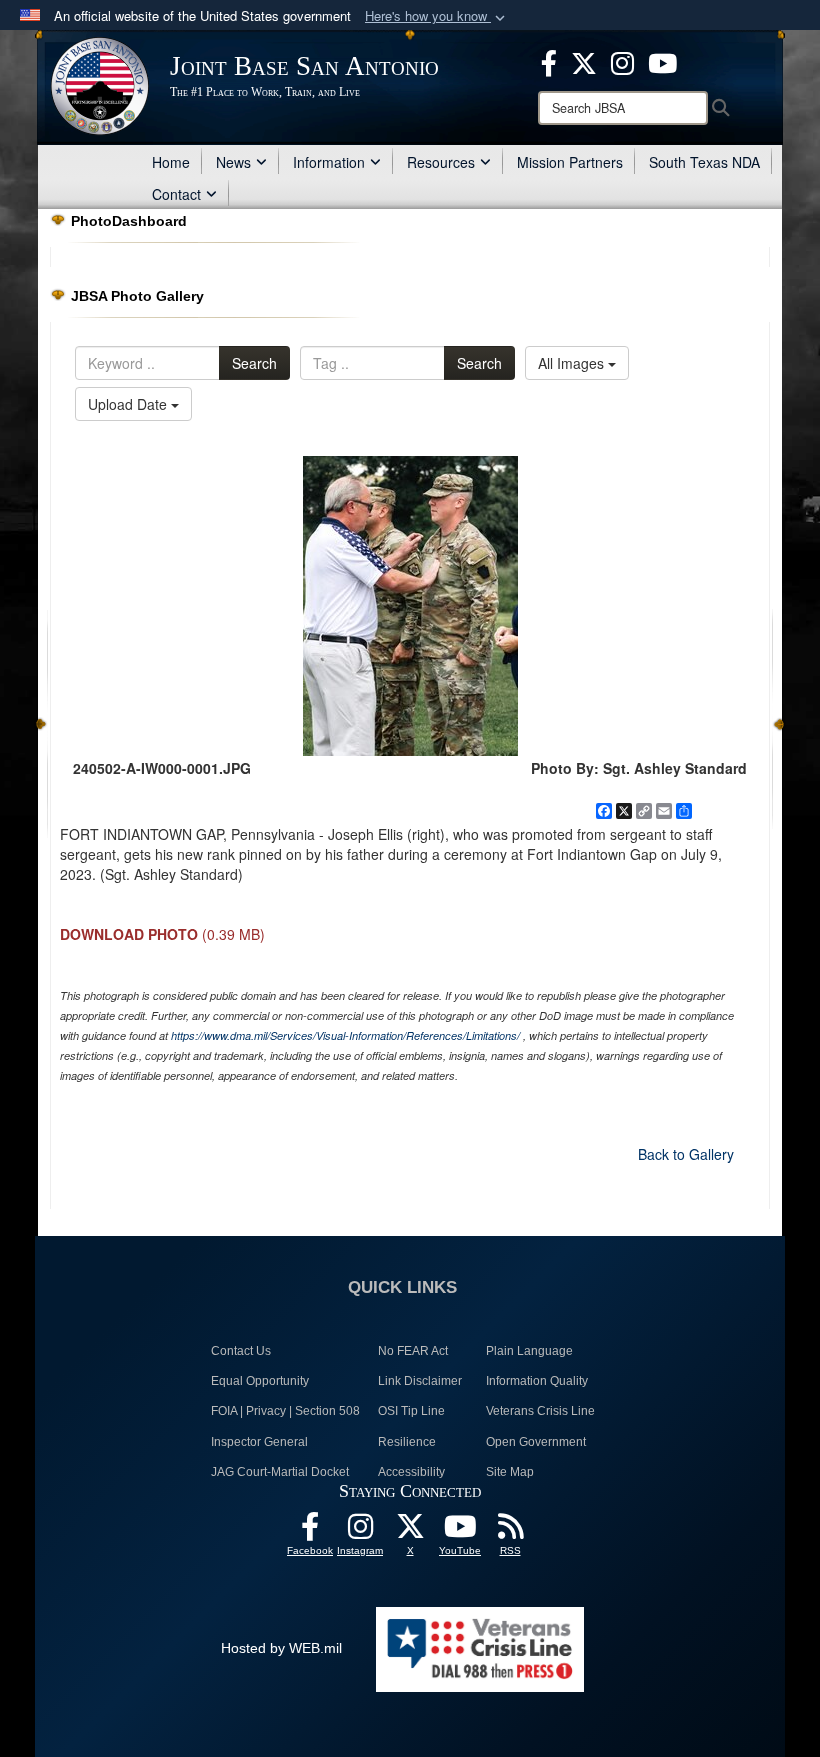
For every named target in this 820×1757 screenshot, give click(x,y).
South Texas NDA (704, 162)
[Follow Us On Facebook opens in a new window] (310, 1532)
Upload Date (129, 404)
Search (254, 363)
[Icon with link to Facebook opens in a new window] (549, 61)
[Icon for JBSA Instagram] (360, 1532)
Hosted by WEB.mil (281, 1648)
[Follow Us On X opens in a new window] (410, 1532)
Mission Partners (570, 162)
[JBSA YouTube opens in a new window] (662, 61)
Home (171, 162)
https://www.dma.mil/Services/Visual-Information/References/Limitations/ (345, 1035)
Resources (441, 162)
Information (329, 162)
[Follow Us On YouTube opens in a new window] (460, 1532)
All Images (573, 363)
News (233, 162)
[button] (437, 16)
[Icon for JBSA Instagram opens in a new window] (622, 61)
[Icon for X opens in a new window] (584, 61)
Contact (176, 194)
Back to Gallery (686, 1154)
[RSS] (510, 1532)
